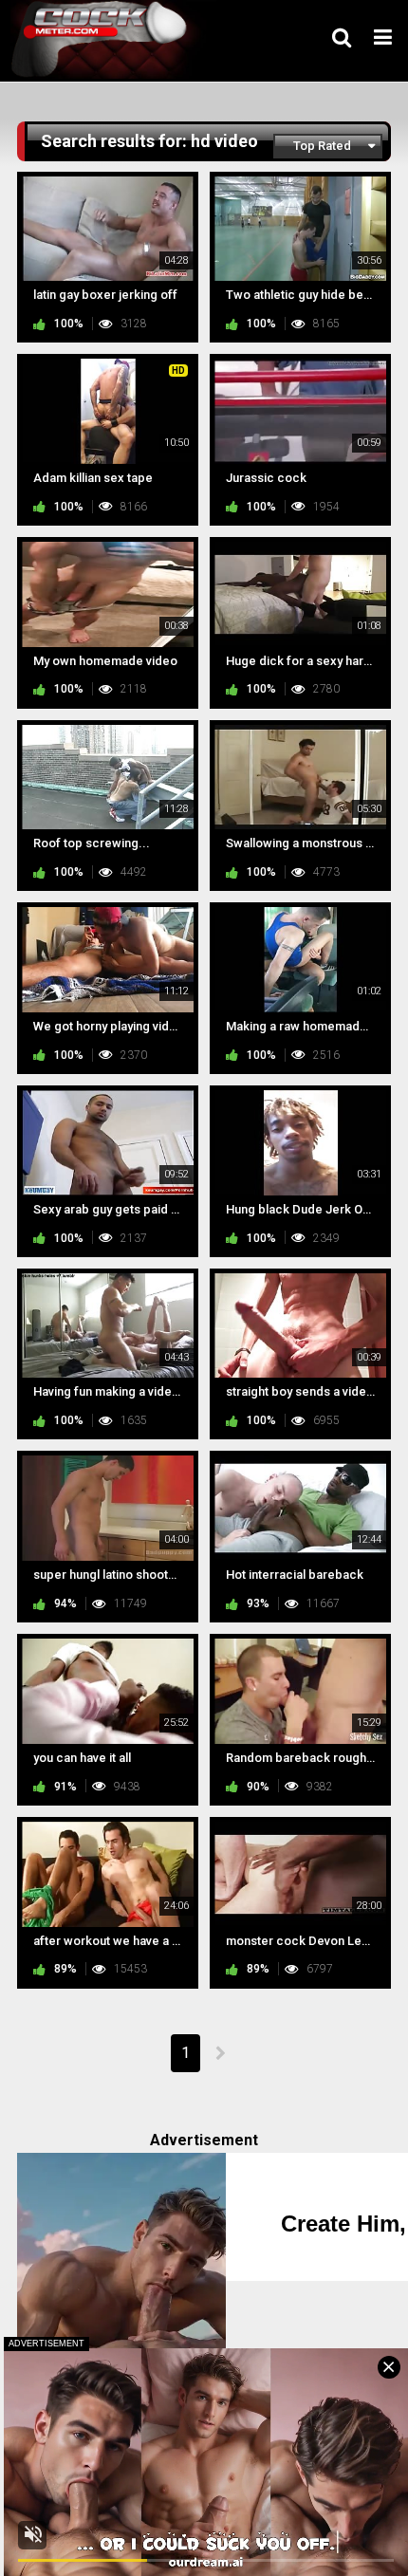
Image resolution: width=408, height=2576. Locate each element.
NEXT (220, 2053)
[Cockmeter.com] (105, 39)
